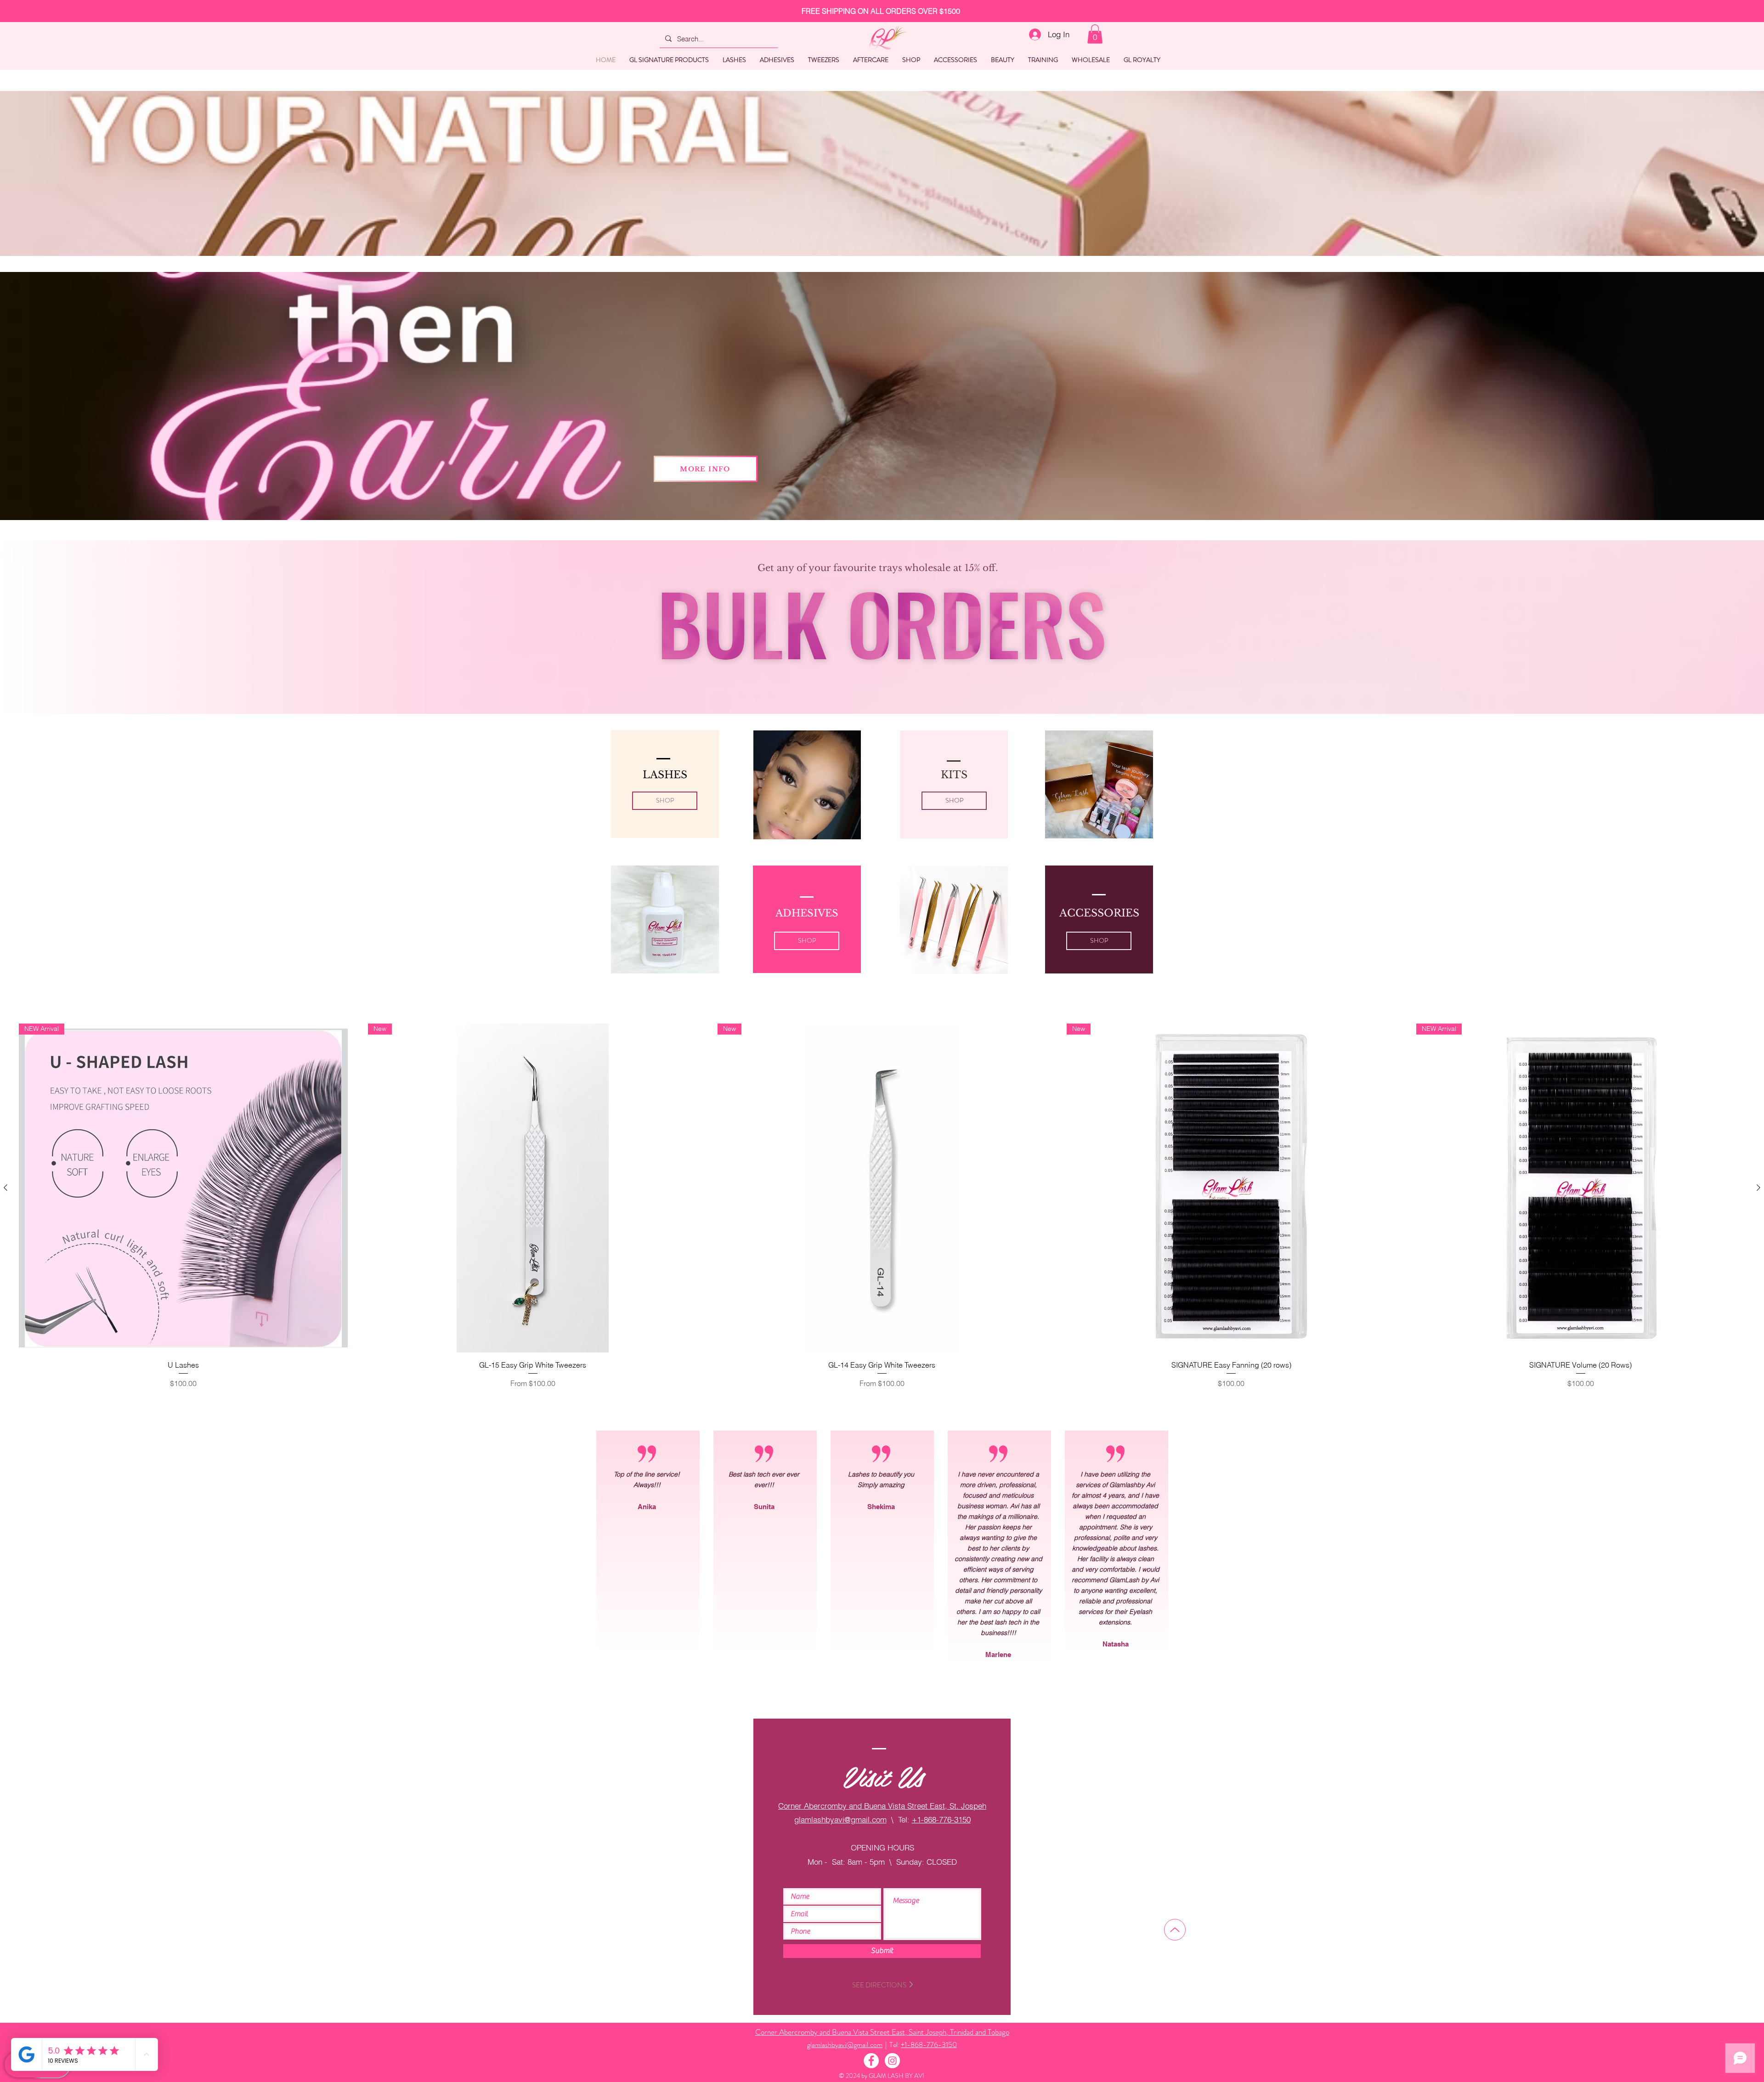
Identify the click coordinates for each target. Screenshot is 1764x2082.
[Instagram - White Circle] (892, 2061)
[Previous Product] (6, 1188)
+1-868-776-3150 (941, 1819)
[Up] (1175, 1930)
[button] (1095, 34)
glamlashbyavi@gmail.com (840, 1819)
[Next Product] (1758, 1188)
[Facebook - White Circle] (871, 2061)
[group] (882, 1218)
